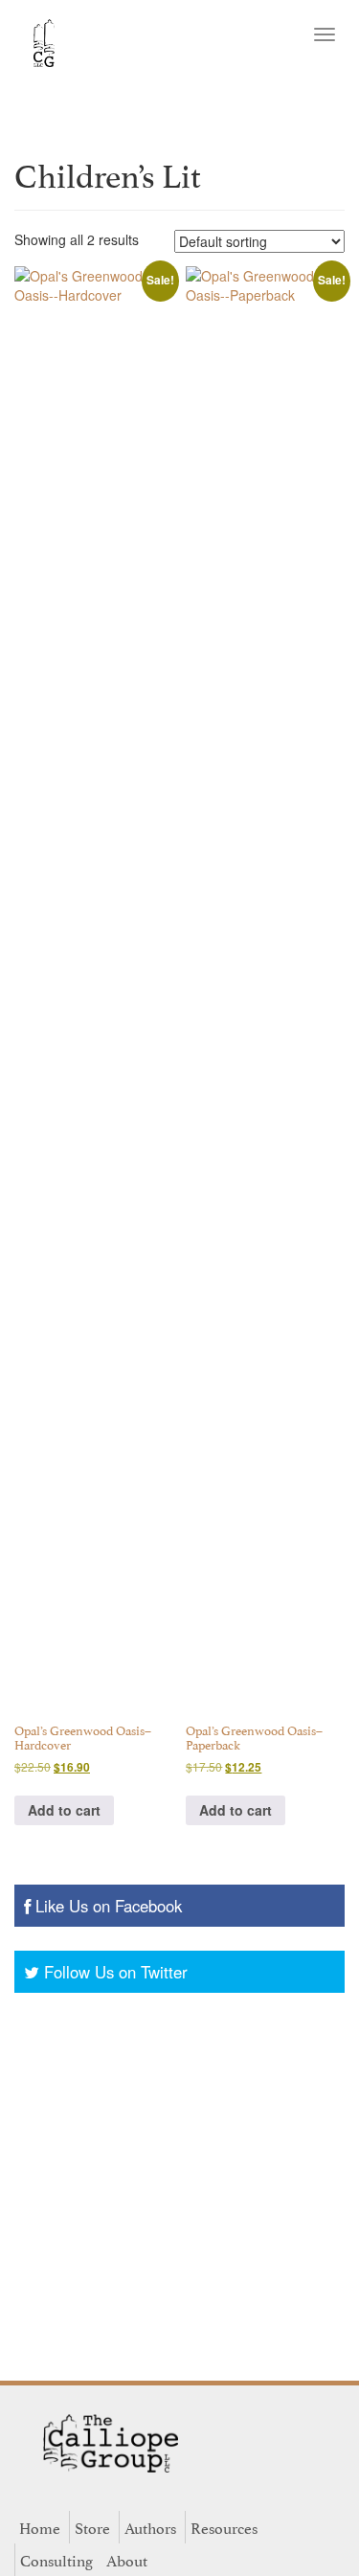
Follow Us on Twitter (116, 1972)
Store (92, 2527)
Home (40, 2527)
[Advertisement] (179, 2182)
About (127, 2560)
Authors (150, 2527)
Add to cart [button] (64, 1810)
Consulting (56, 2560)
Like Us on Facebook (109, 1906)
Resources (224, 2527)
